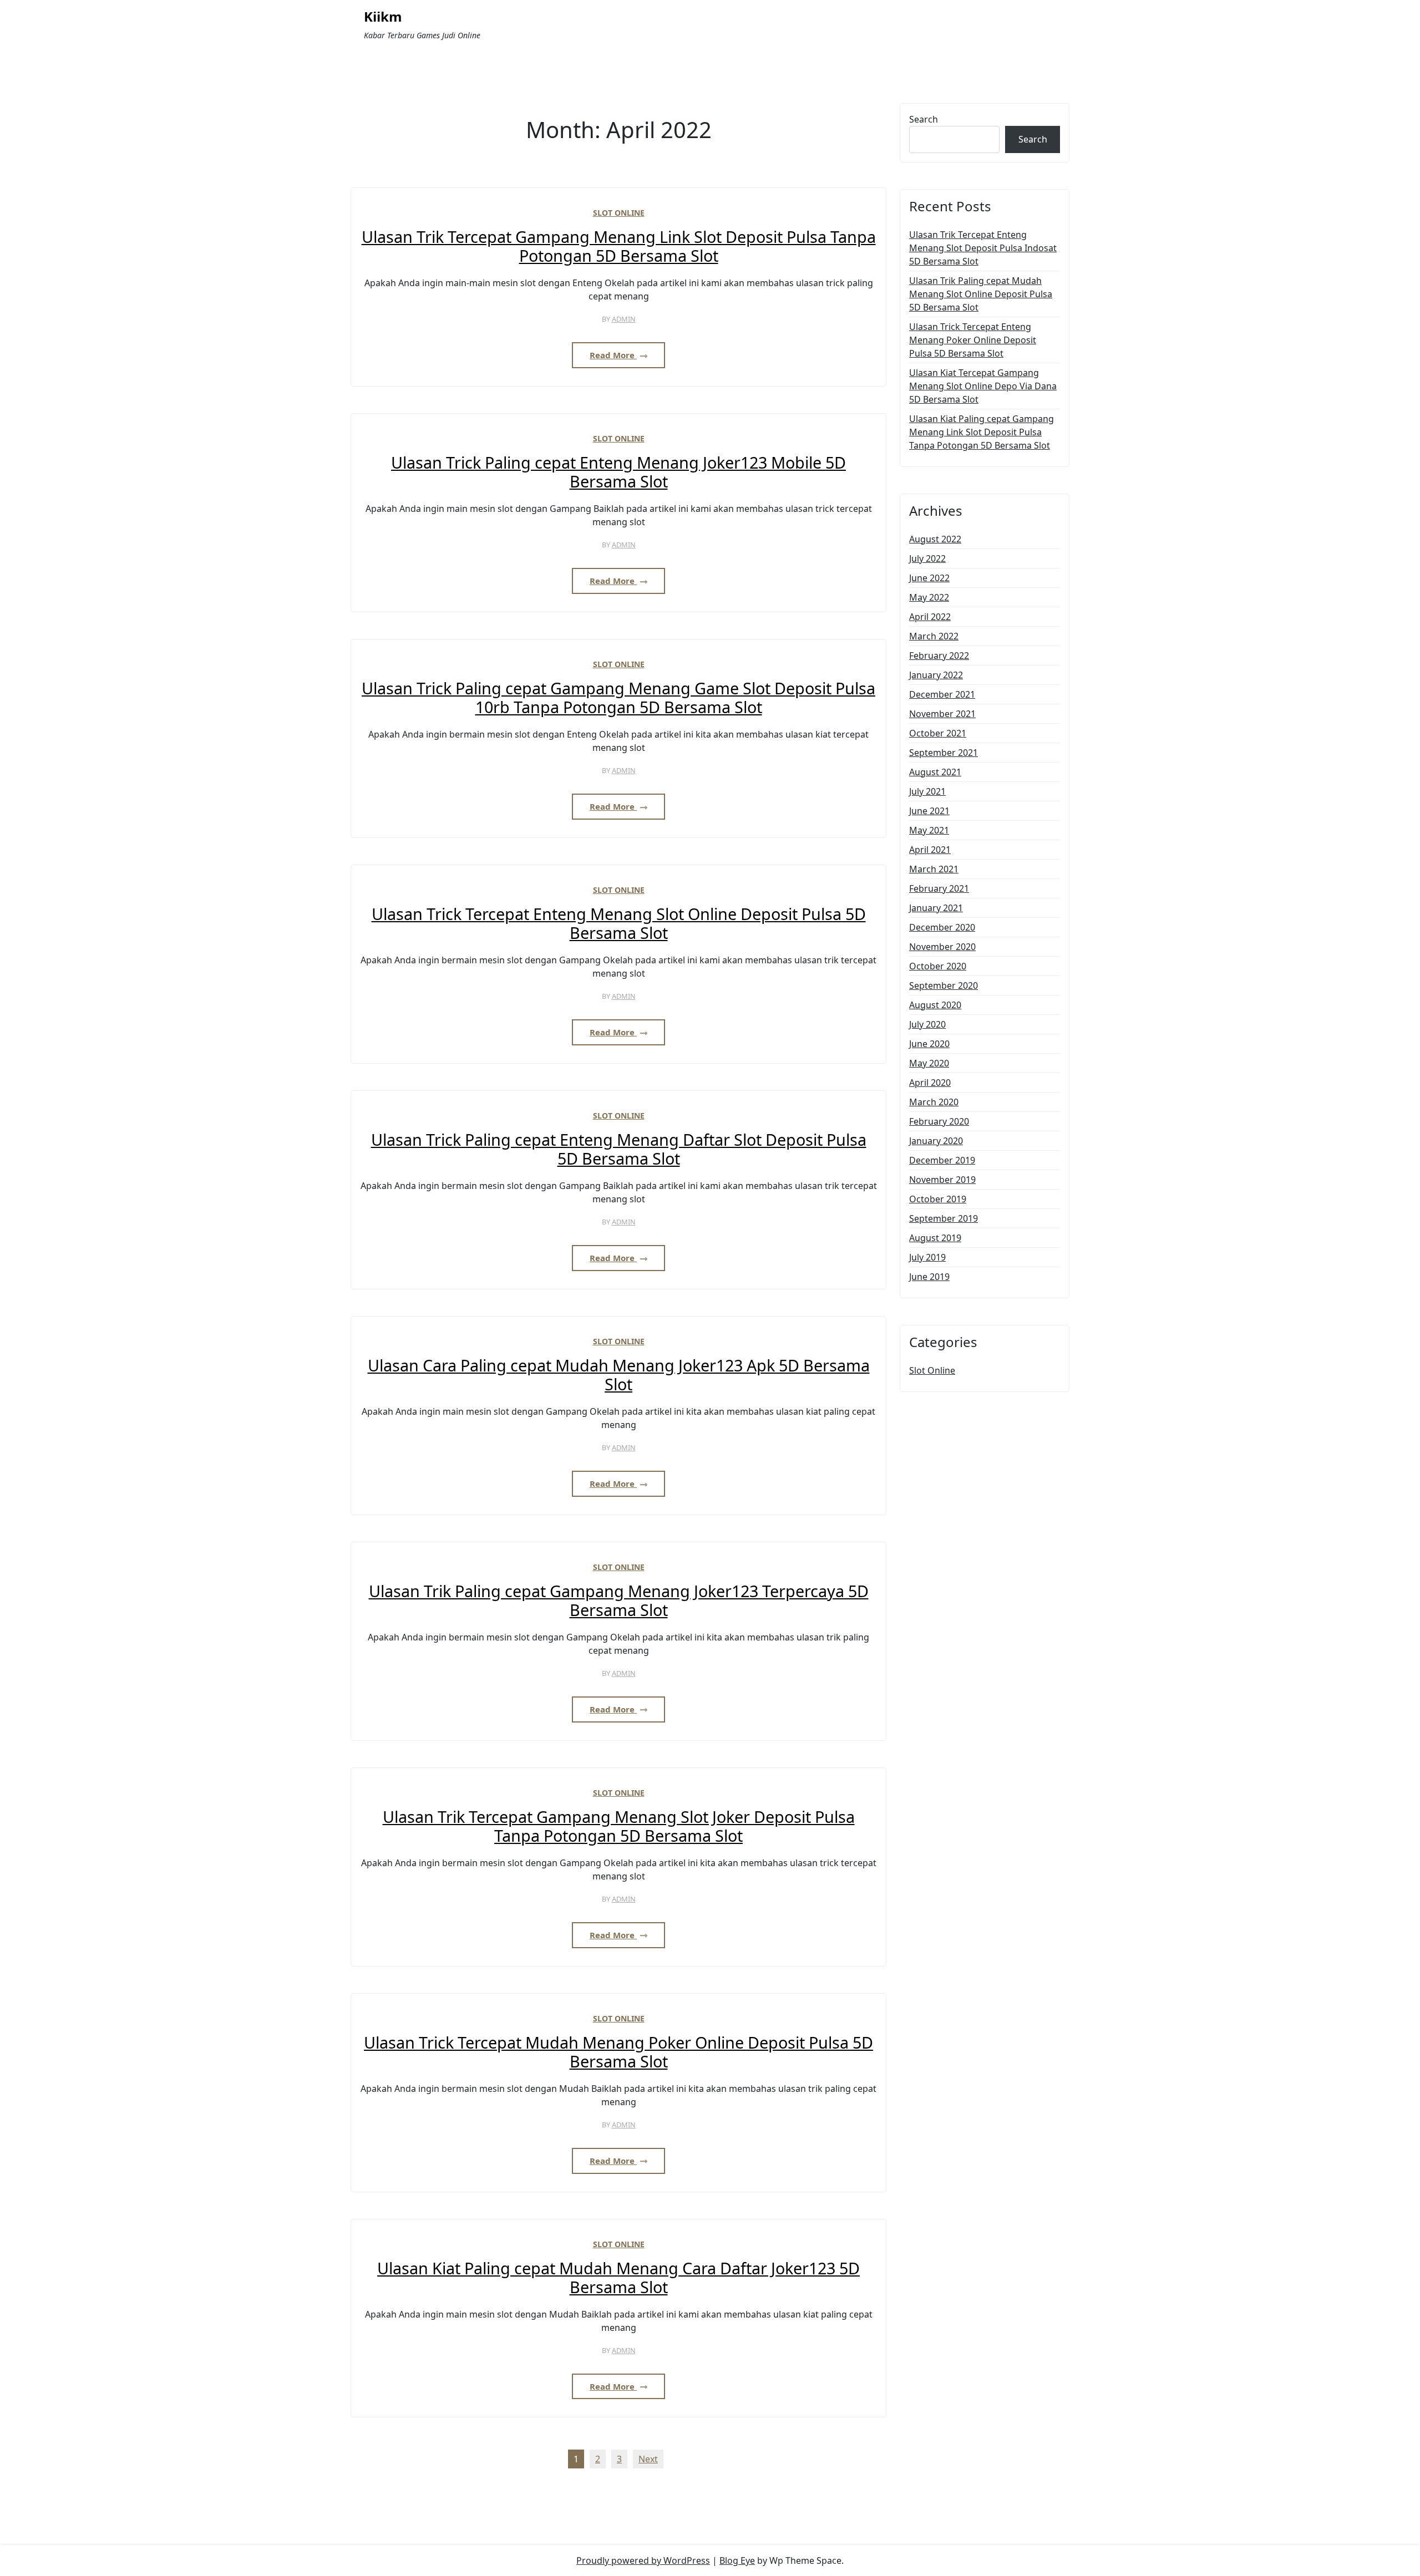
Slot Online (619, 213)
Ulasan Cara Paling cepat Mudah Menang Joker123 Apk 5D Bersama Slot (619, 1375)
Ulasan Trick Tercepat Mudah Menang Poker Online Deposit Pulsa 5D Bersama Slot (618, 2052)
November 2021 (942, 714)
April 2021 (930, 850)
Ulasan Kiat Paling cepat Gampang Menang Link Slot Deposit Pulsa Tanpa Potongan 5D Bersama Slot (982, 432)
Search (924, 119)
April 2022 (930, 617)
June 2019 (929, 1277)
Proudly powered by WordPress (643, 2560)
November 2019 (942, 1180)
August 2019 (935, 1238)
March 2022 (934, 636)
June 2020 (929, 1044)
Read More (613, 355)
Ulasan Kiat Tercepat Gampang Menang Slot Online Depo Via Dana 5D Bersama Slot (983, 386)
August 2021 (935, 772)
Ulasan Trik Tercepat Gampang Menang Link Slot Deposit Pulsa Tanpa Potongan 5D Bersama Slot (619, 247)
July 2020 (927, 1024)
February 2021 (939, 888)
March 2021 (934, 869)
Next (648, 2459)
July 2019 (927, 1257)
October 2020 (938, 966)
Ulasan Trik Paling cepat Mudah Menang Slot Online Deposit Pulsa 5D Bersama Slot (981, 294)
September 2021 (944, 753)
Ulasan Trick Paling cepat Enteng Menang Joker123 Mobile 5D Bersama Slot (618, 472)
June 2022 (929, 578)
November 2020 (942, 947)
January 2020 (936, 1141)
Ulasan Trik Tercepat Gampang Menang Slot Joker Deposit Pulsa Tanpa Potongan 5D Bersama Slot (619, 1826)
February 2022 (939, 656)
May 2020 (929, 1063)
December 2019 (942, 1160)
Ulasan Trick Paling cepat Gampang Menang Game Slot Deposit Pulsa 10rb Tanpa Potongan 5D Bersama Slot (618, 698)
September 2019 (944, 1218)
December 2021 (942, 694)
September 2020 (944, 985)
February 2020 (939, 1121)
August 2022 (935, 539)
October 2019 (938, 1199)
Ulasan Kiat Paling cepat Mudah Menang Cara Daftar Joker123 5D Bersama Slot (618, 2278)
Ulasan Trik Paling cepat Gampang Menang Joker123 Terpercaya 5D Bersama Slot (619, 1601)
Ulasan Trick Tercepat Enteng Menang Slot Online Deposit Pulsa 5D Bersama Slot (619, 924)
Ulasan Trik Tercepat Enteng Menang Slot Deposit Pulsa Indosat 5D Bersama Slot (983, 248)
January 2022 (936, 675)
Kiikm (383, 17)
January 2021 (936, 908)
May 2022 (929, 597)
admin (624, 319)
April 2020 (930, 1083)
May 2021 (929, 830)
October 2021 (938, 733)
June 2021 (929, 811)
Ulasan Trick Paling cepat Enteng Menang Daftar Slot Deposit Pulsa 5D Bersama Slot (619, 1149)
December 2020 (942, 927)
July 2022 (927, 558)
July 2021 (927, 791)
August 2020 (935, 1005)
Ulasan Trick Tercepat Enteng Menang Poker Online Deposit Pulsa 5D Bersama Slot (973, 340)
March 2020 (934, 1102)
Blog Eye (737, 2560)
